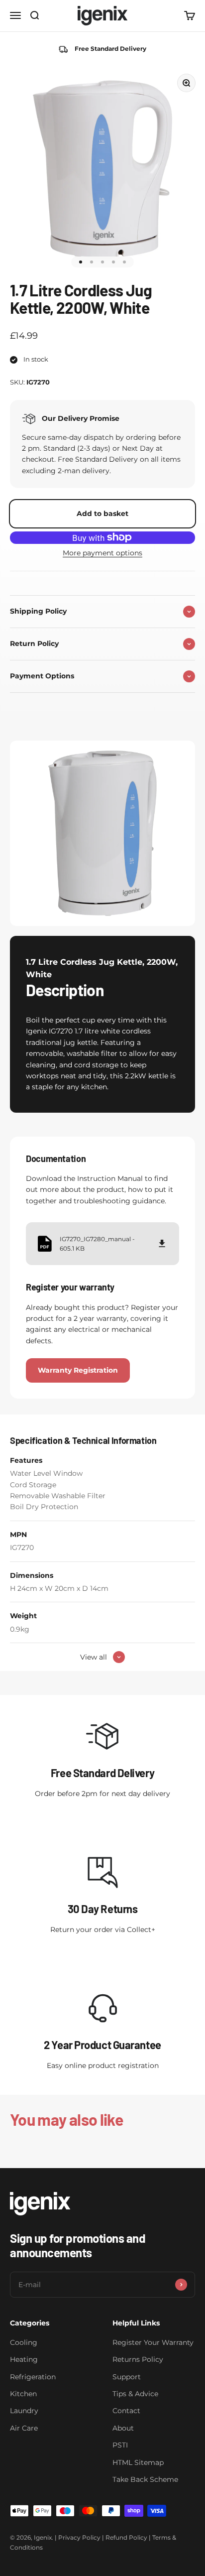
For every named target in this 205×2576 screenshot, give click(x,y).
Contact (126, 2411)
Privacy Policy (79, 2537)
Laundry (24, 2411)
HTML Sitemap (138, 2462)
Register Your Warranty (153, 2342)
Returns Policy (138, 2359)
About (123, 2428)
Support (127, 2377)
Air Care (24, 2428)
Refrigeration (33, 2377)
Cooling (24, 2342)
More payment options (102, 553)
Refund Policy (126, 2537)
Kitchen (23, 2394)
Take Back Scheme (145, 2479)
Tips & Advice (135, 2394)
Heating (24, 2359)
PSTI (120, 2445)
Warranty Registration (78, 1370)
